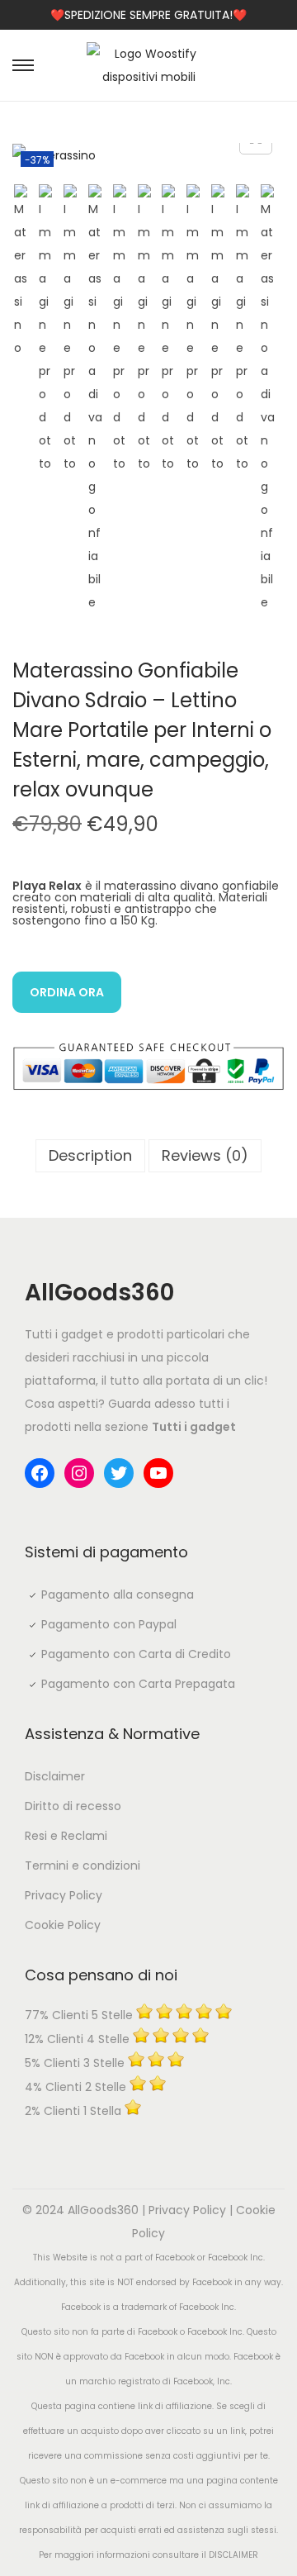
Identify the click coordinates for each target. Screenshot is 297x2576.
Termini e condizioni (82, 1865)
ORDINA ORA (67, 992)
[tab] (90, 1156)
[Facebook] (40, 1473)
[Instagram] (79, 1473)
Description (90, 1155)
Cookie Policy (63, 1925)
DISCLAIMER (233, 2555)
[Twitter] (119, 1473)
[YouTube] (158, 1473)
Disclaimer (55, 1776)
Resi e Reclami (66, 1836)
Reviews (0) (205, 1155)
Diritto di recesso (73, 1806)
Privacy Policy (64, 1895)
